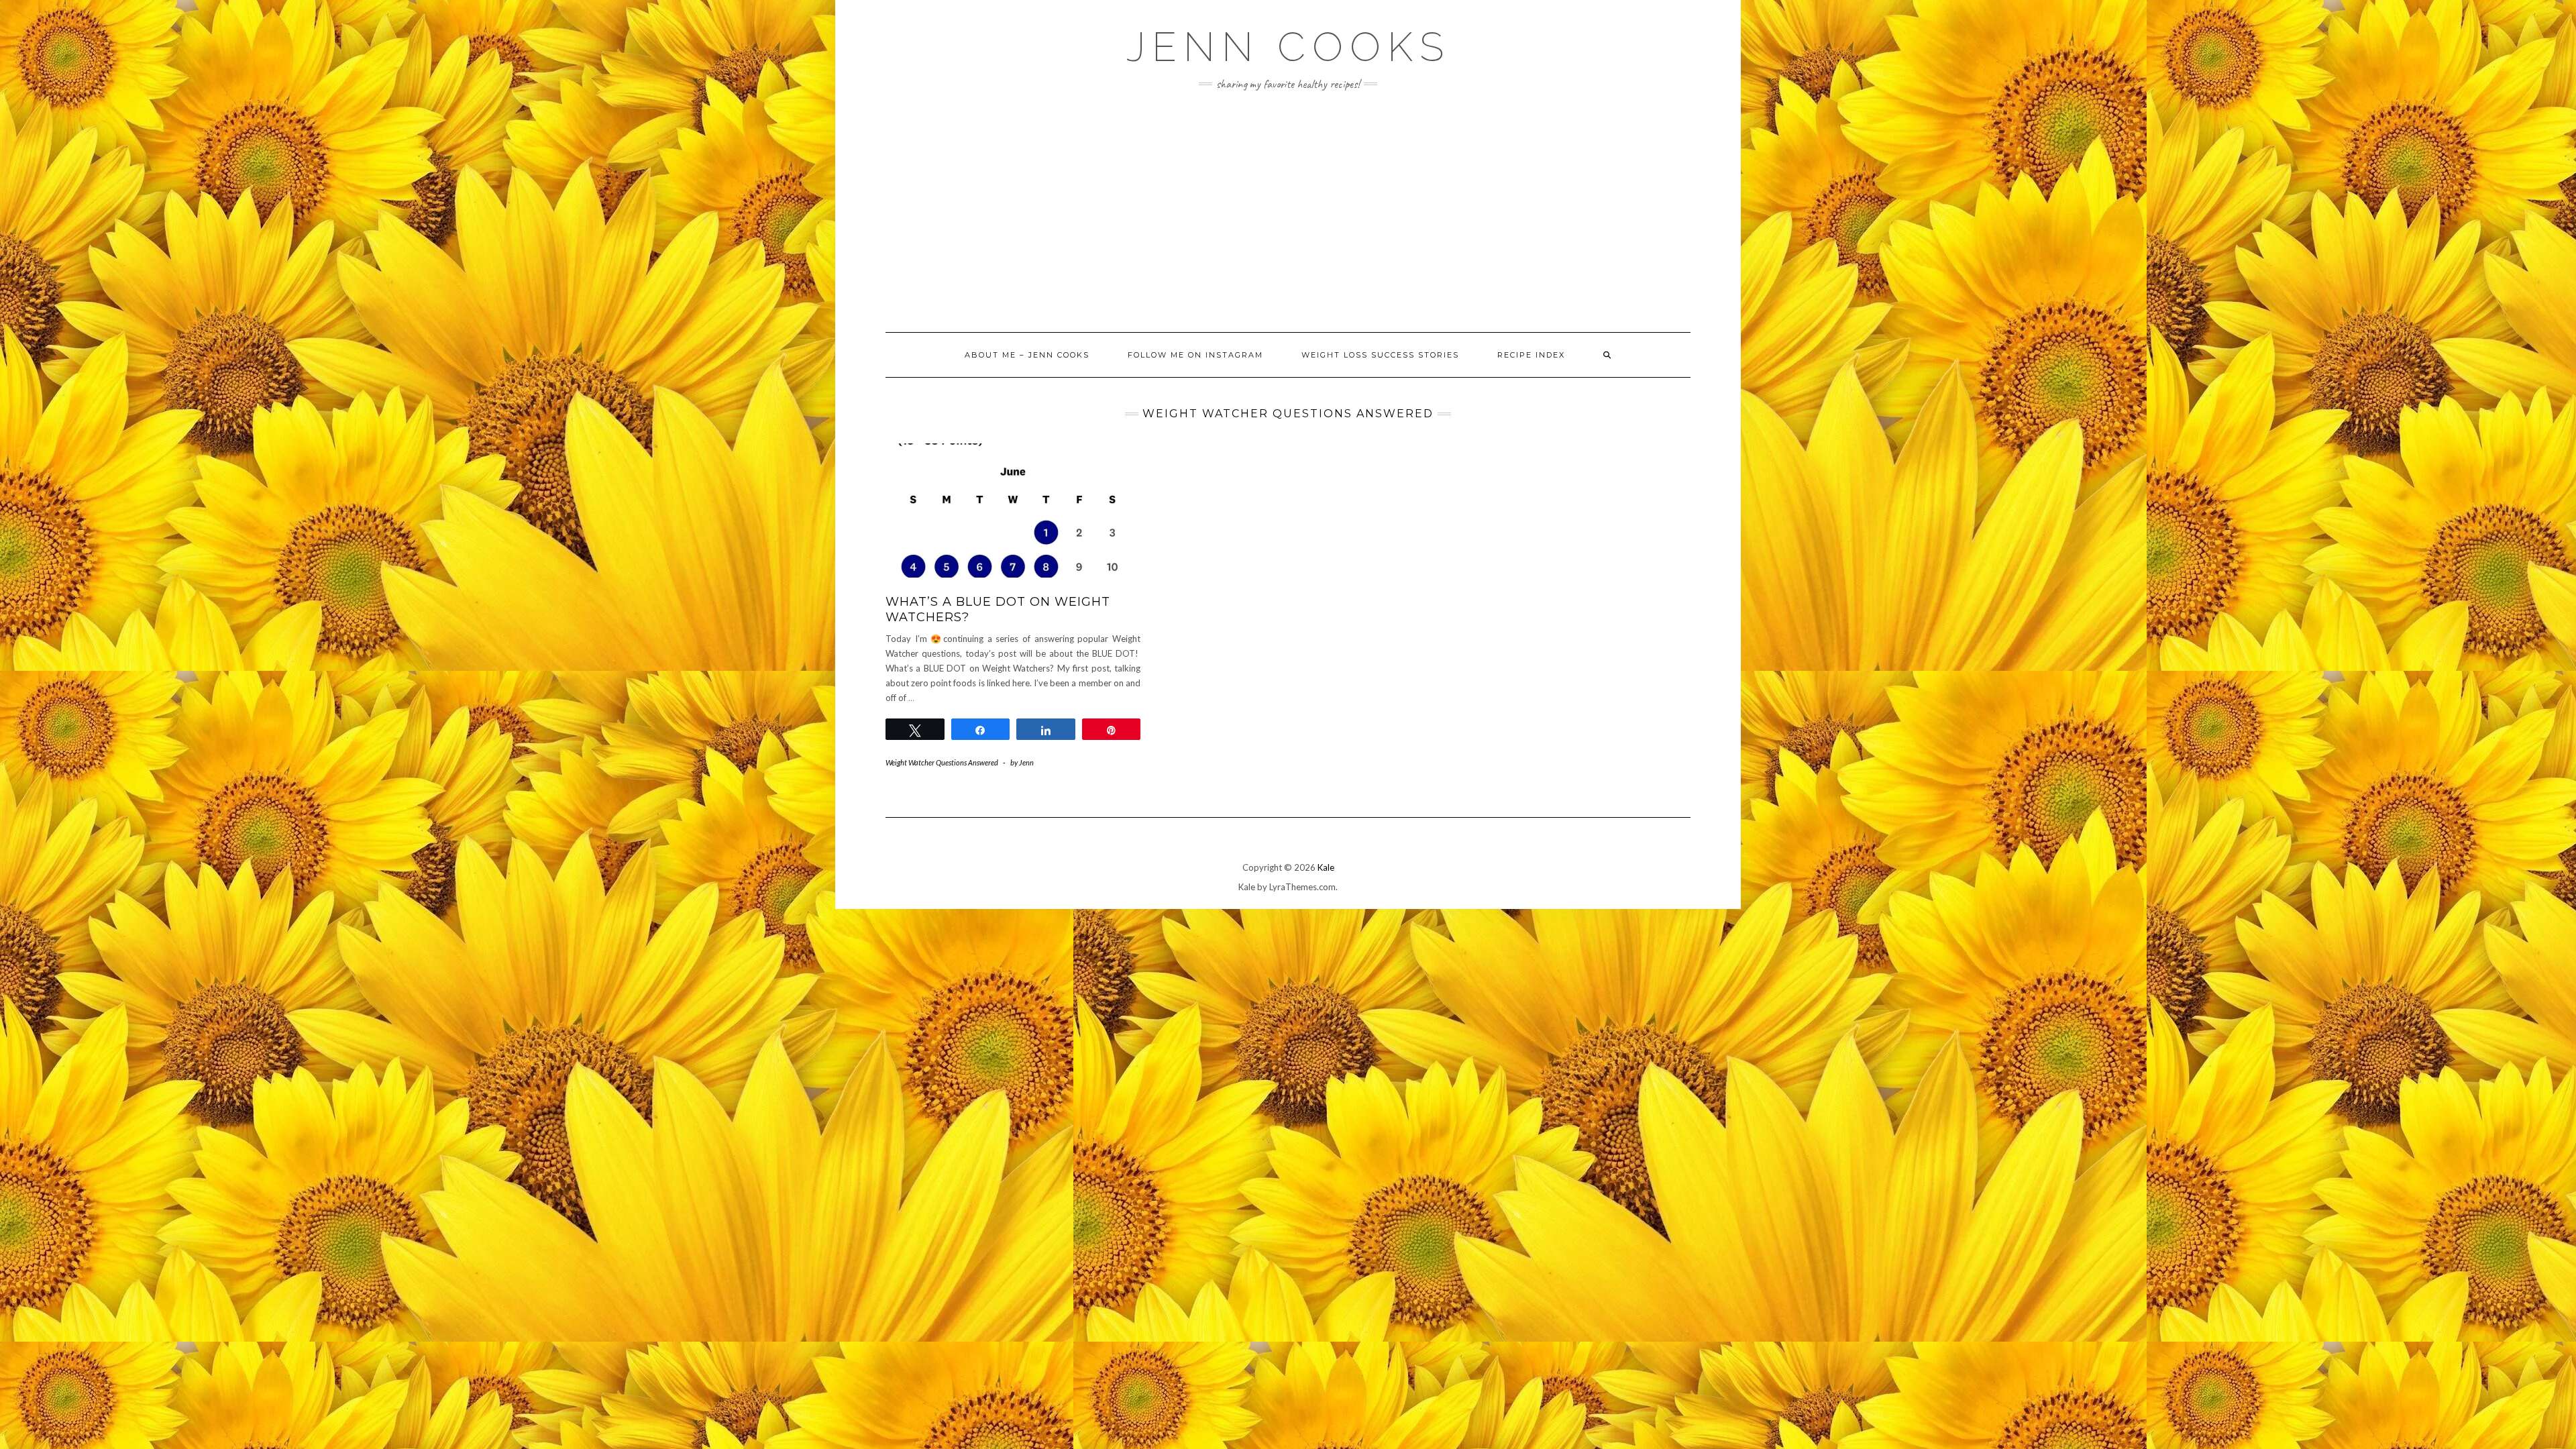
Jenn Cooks (1288, 47)
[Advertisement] (1288, 211)
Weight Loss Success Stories (1380, 355)
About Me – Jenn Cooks (1027, 355)
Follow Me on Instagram (1195, 355)
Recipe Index (1531, 355)
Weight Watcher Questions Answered (942, 762)
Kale (1326, 867)
